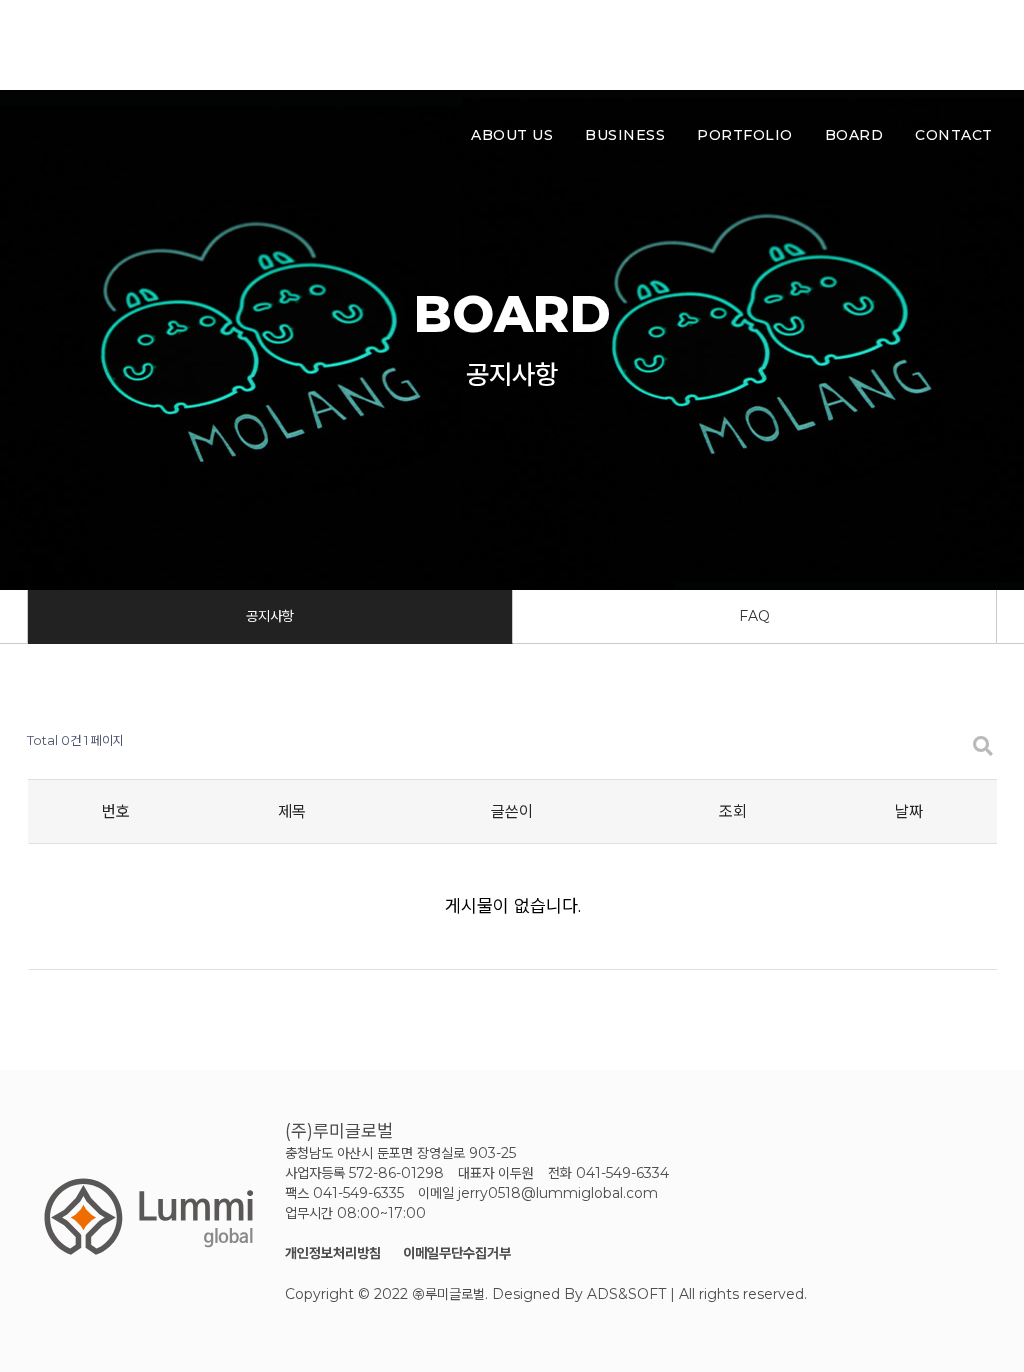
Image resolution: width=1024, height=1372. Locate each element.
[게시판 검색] (983, 746)
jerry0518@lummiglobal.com (558, 1193)
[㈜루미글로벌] (170, 45)
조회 (733, 811)
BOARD (854, 135)
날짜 (909, 811)
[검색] (955, 45)
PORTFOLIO (745, 135)
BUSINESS (625, 135)
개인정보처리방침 (333, 1253)
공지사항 (270, 616)
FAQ (754, 616)
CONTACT (954, 135)
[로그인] (990, 45)
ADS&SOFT (626, 1294)
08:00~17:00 (381, 1213)
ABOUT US (512, 135)
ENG (902, 45)
